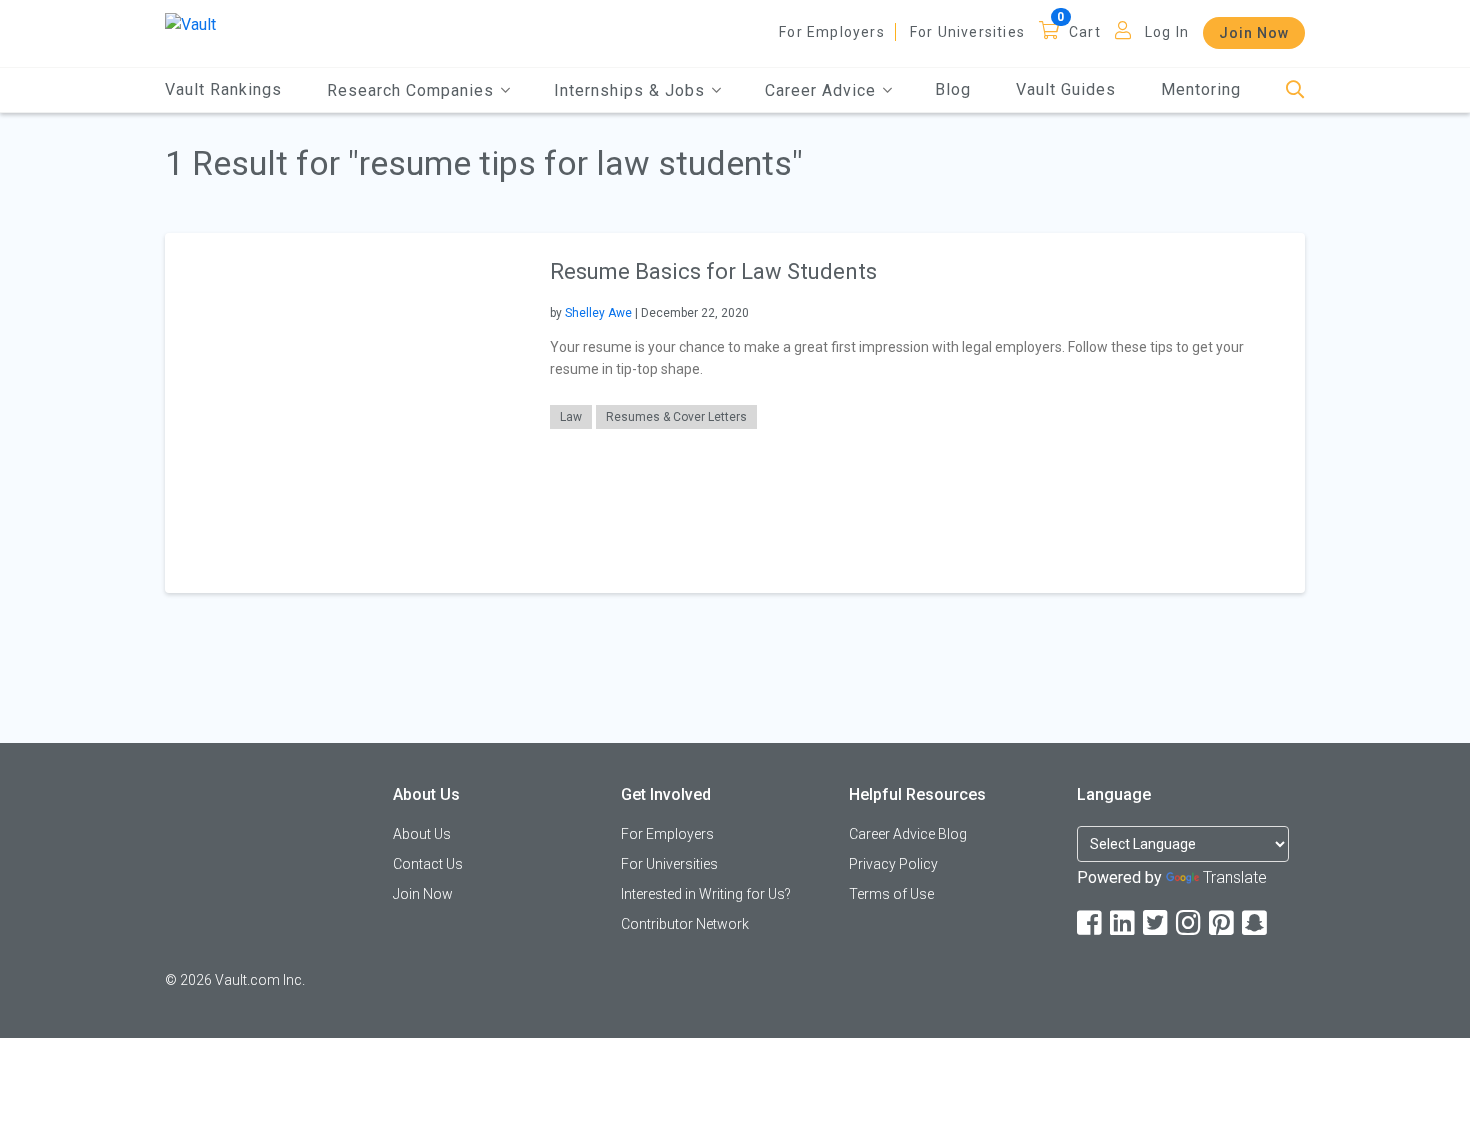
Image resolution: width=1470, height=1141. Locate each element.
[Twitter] (1157, 923)
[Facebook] (1091, 923)
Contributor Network (685, 924)
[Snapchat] (1256, 923)
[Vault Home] (190, 23)
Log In (1167, 32)
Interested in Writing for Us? (706, 894)
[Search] (1295, 90)
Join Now (1254, 33)
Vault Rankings (223, 89)
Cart (1085, 32)
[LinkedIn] (1124, 923)
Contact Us (428, 864)
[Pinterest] (1223, 923)
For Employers (832, 32)
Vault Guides (1066, 89)
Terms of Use (891, 894)
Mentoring (1201, 89)
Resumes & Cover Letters (676, 417)
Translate (1235, 877)
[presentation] (345, 412)
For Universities (967, 32)
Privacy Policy (893, 864)
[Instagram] (1190, 923)
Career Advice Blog (908, 834)
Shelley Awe (598, 313)
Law (571, 417)
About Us (422, 834)
